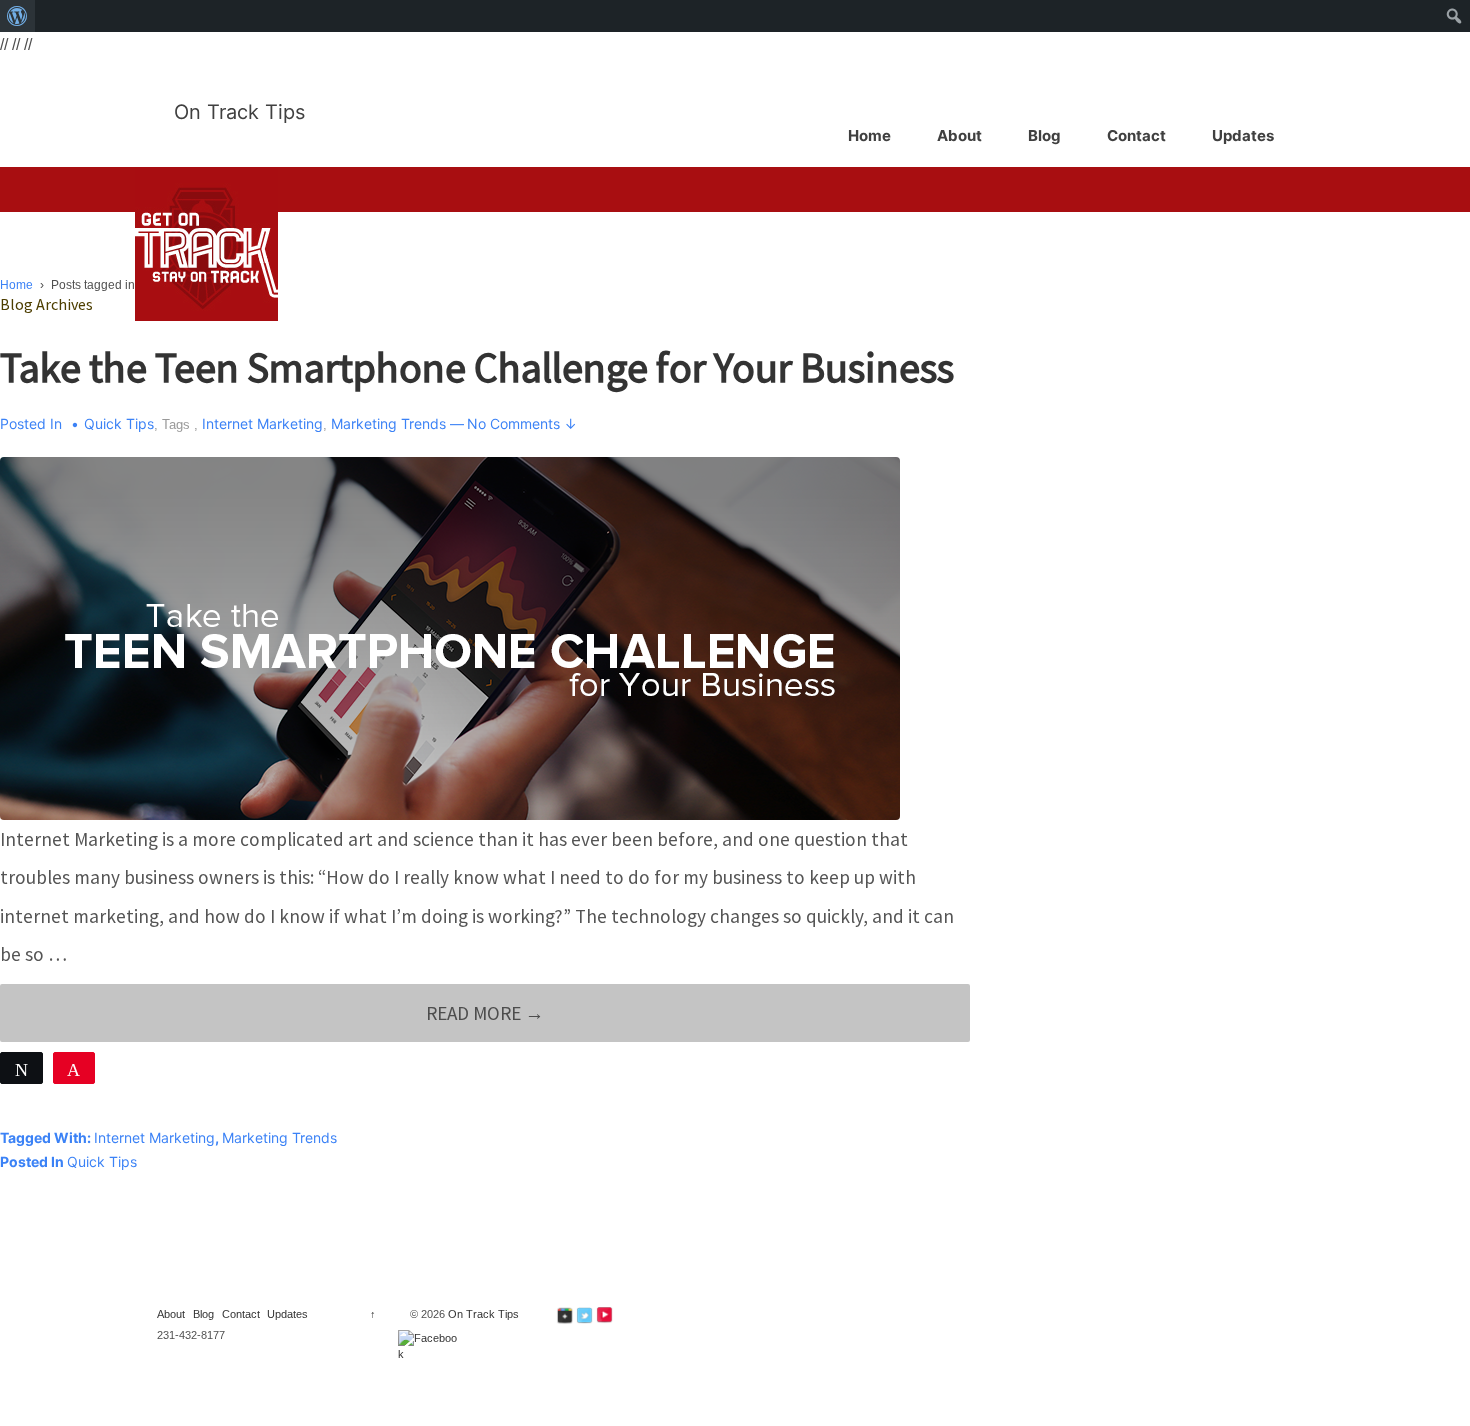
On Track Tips (239, 112)
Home (869, 135)
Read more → (484, 1021)
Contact (1136, 135)
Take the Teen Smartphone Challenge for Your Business (477, 367)
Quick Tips (119, 423)
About (959, 135)
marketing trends (388, 423)
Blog (1044, 135)
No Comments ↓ (522, 423)
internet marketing (262, 423)
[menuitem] (17, 16)
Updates (1243, 135)
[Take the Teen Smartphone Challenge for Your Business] (450, 637)
